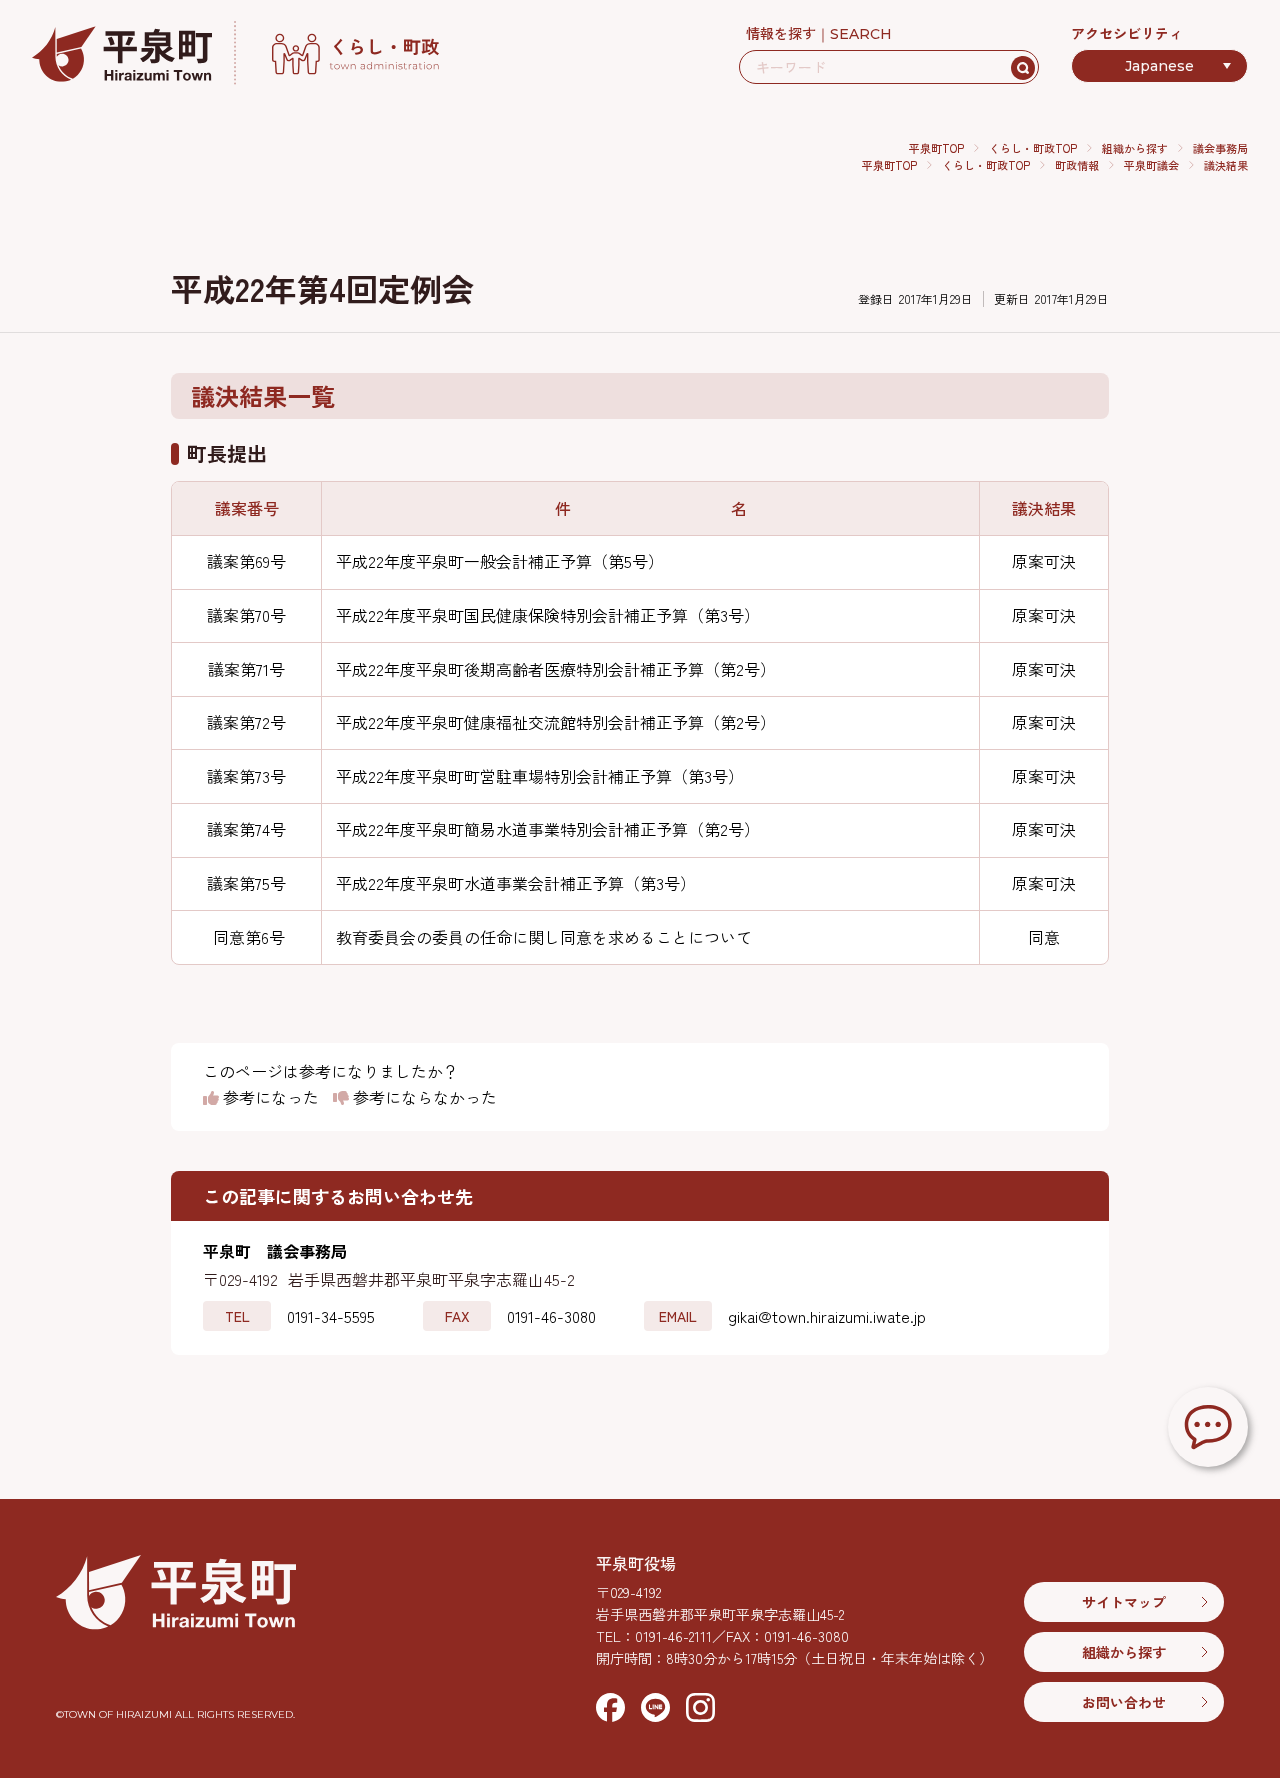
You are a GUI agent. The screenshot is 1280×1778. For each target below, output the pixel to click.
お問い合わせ (1124, 1702)
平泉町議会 (1151, 165)
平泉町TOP (936, 148)
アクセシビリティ (1127, 33)
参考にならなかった (423, 1098)
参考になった (269, 1098)
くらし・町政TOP (1033, 148)
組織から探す (1135, 148)
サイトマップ (1124, 1602)
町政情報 (1077, 165)
